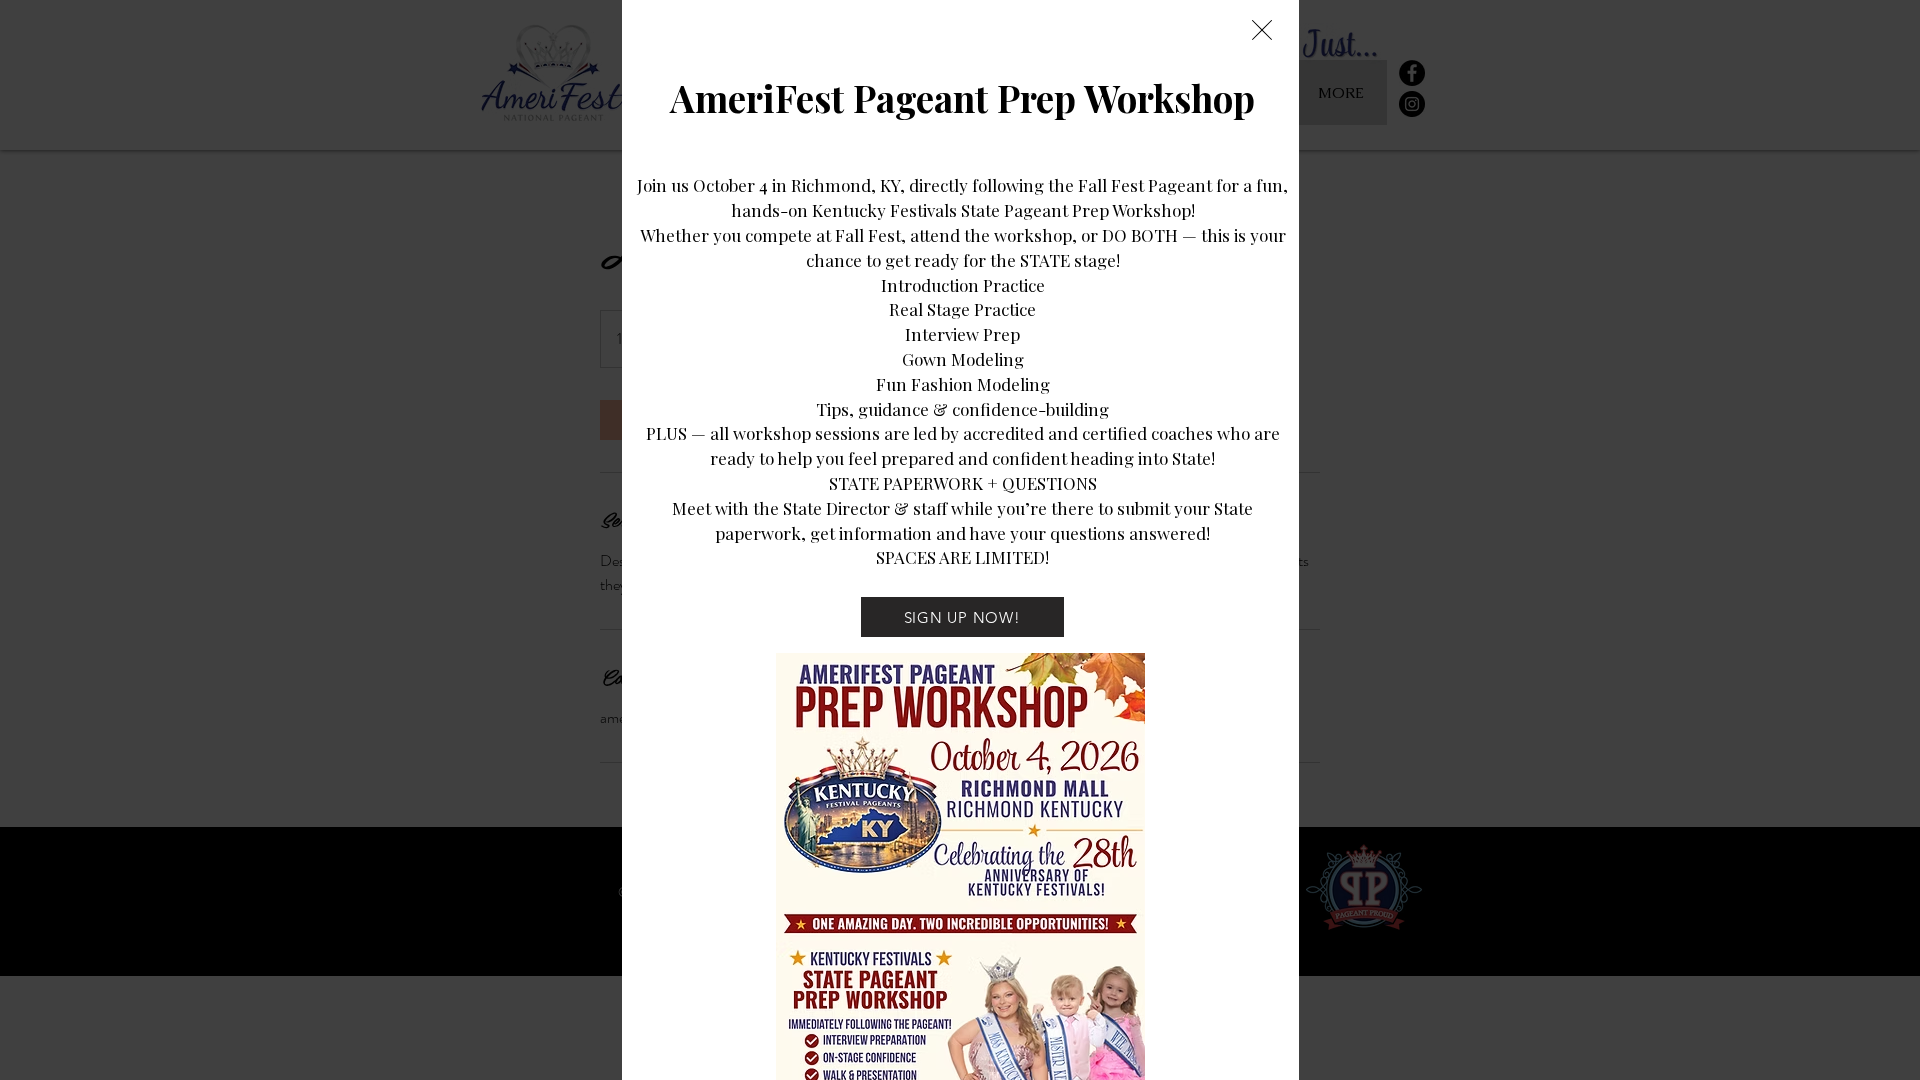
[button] (1262, 30)
